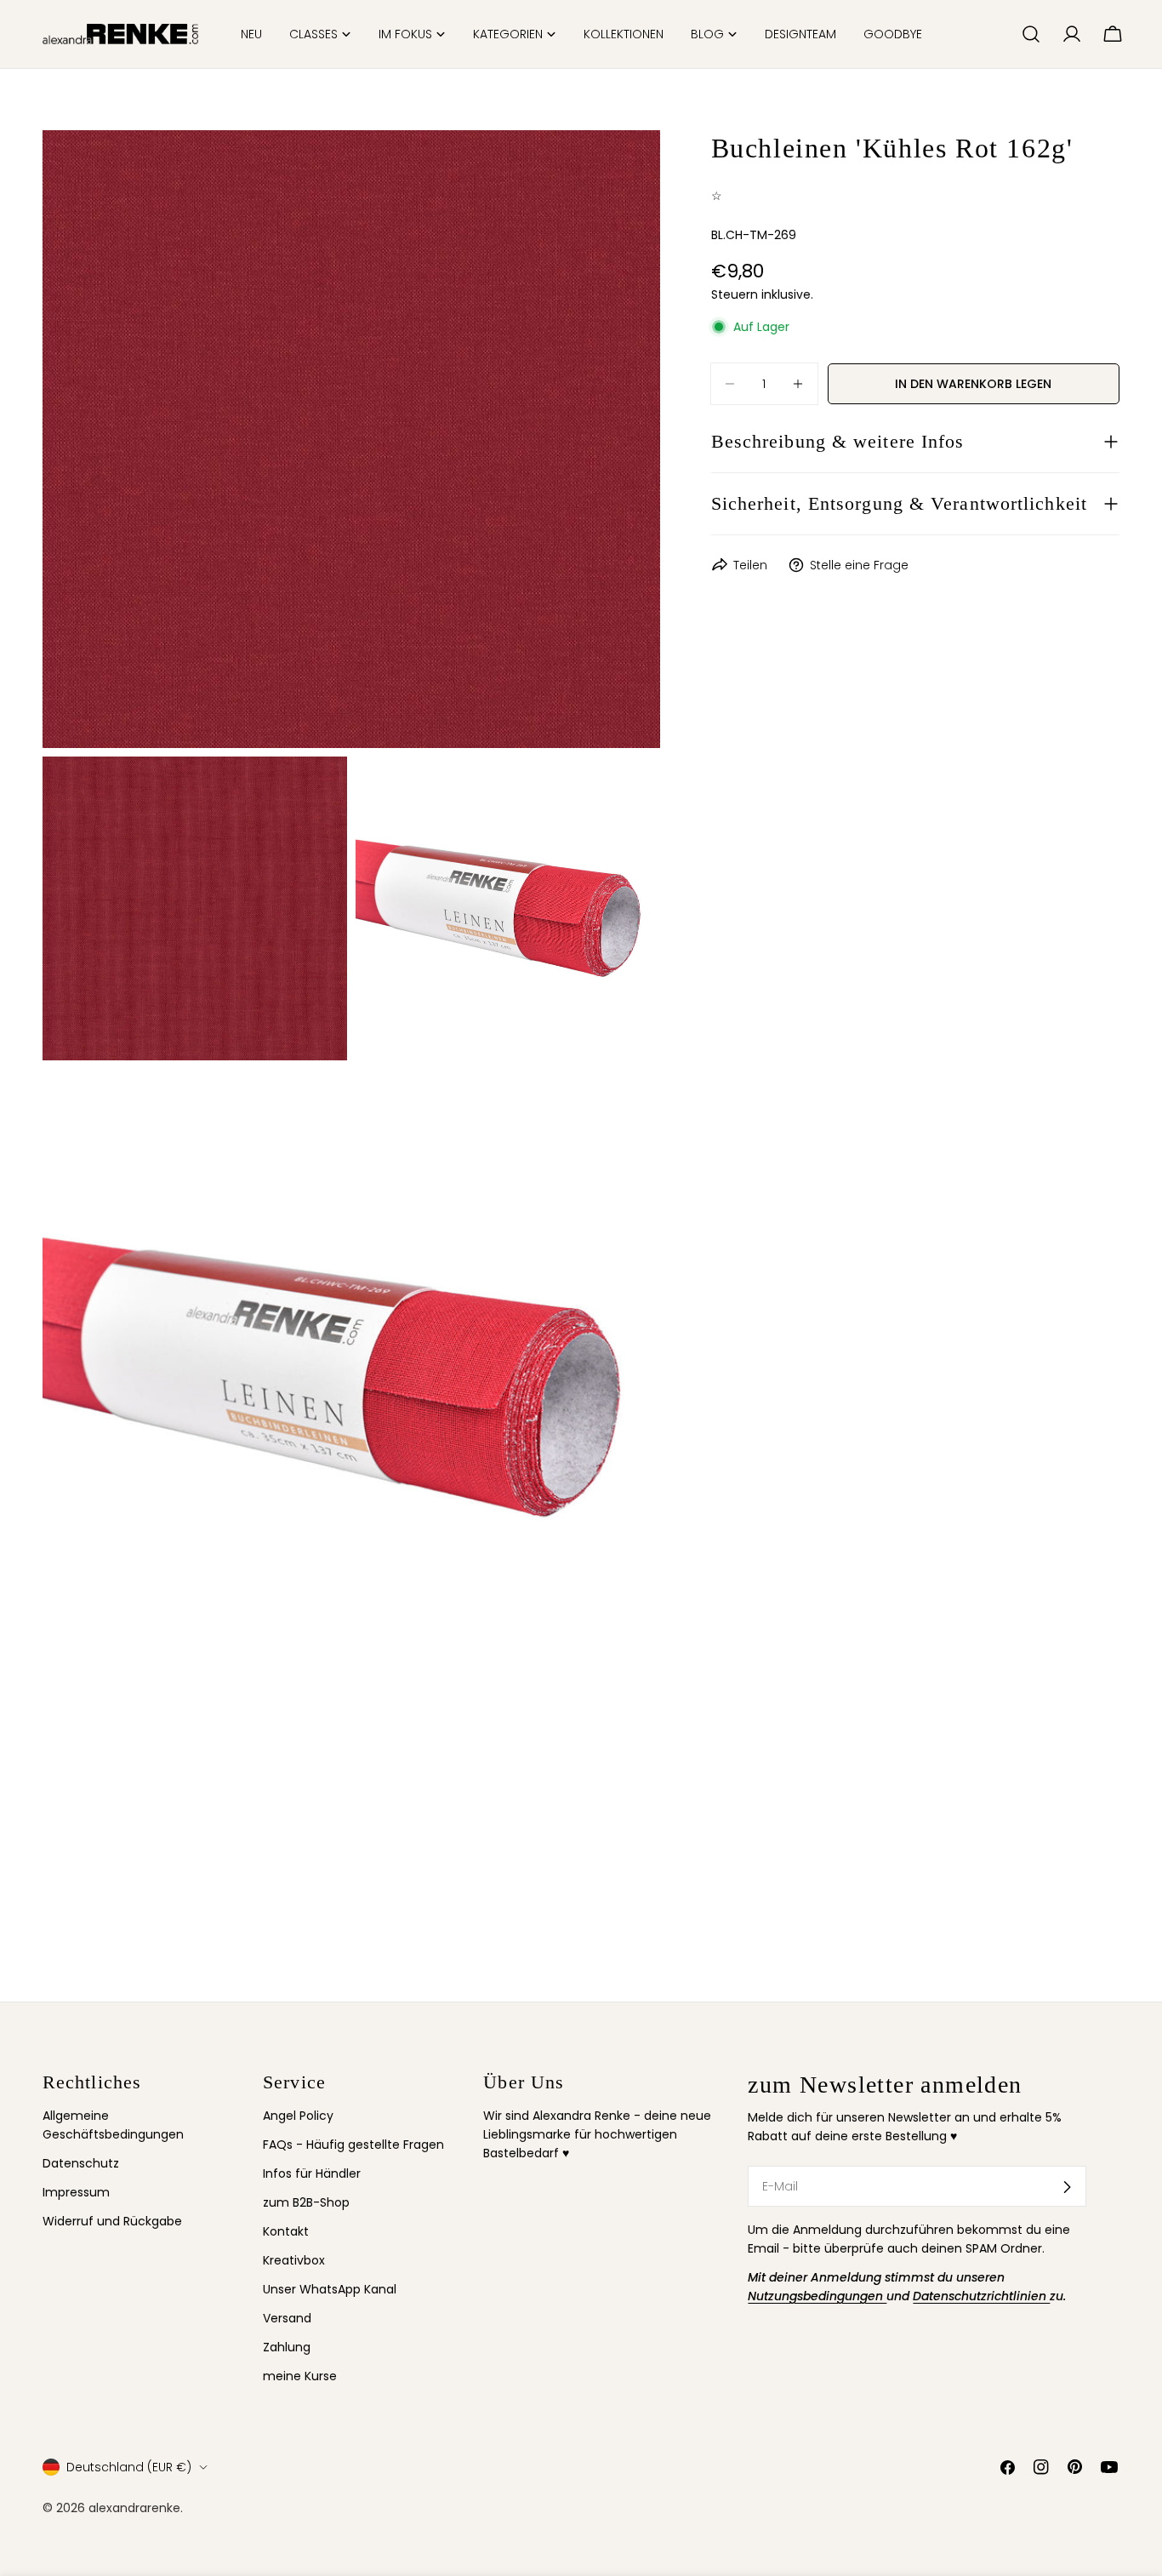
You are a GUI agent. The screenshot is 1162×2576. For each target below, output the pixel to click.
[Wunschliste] (1001, 34)
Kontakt (286, 2232)
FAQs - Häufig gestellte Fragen (353, 2145)
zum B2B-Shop (306, 2203)
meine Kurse (300, 2377)
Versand (287, 2319)
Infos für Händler (312, 2174)
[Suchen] (1031, 34)
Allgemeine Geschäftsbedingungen (113, 2125)
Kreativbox (294, 2261)
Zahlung (287, 2348)
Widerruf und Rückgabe (112, 2222)
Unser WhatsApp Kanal (330, 2290)
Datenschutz (81, 2164)
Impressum (76, 2193)
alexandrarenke (134, 2507)
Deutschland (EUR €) (129, 2467)
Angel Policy (298, 2116)
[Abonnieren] (1067, 2187)
